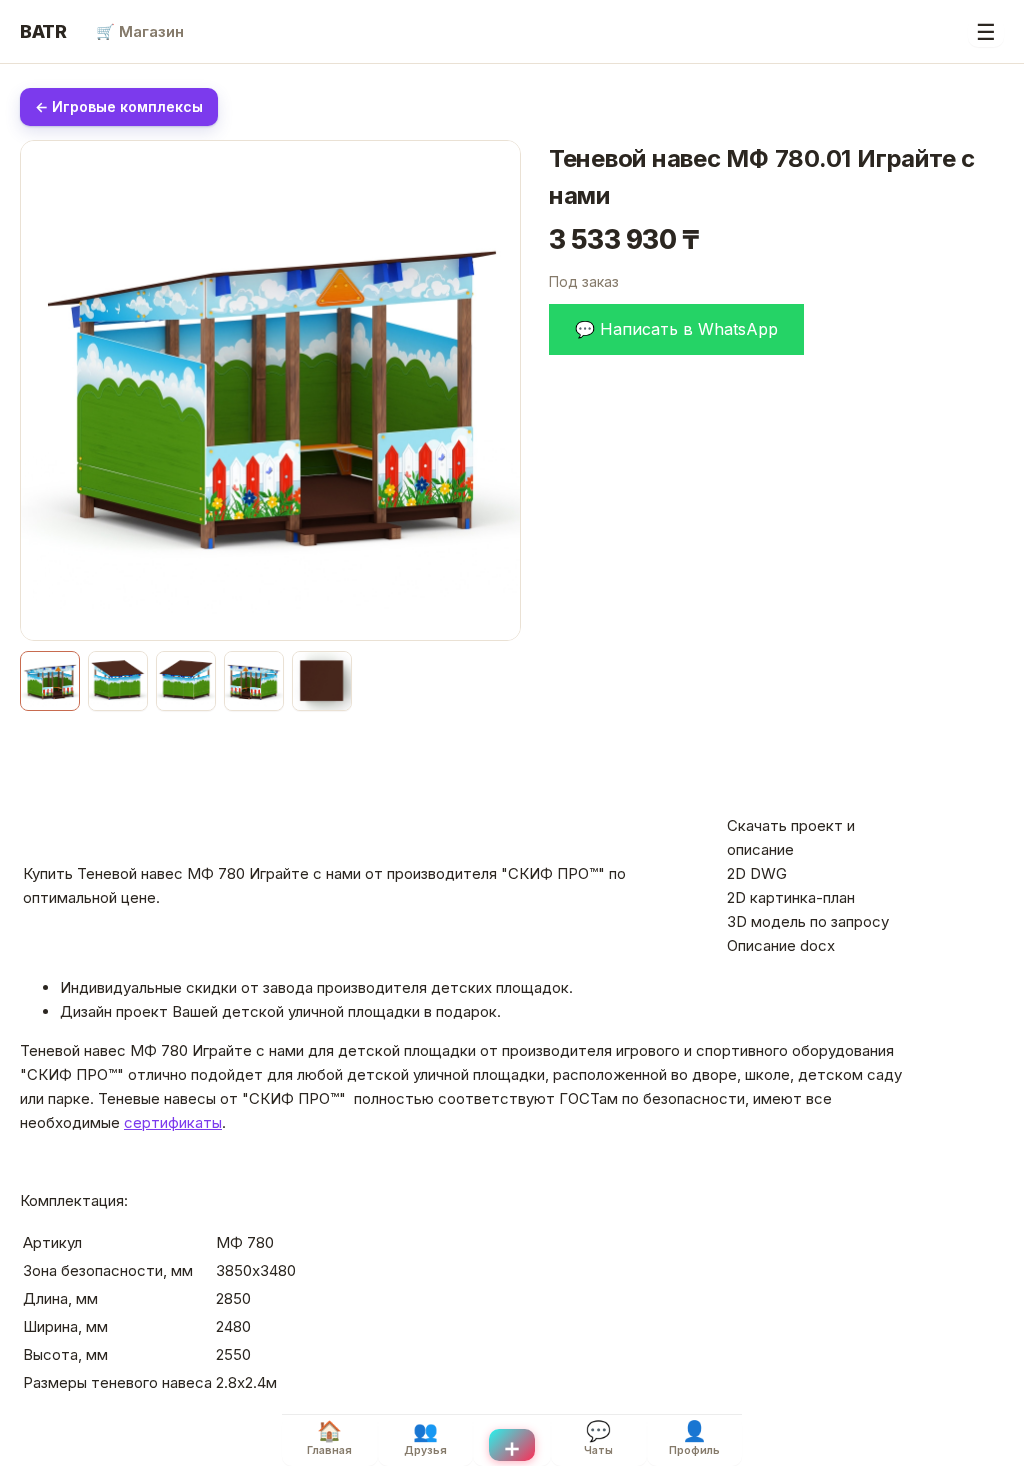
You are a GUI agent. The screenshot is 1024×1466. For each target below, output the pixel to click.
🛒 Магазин (140, 31)
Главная (329, 1438)
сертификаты (173, 1122)
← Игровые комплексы (119, 106)
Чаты (598, 1438)
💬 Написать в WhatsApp (676, 329)
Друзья (425, 1438)
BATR (43, 31)
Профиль (694, 1438)
